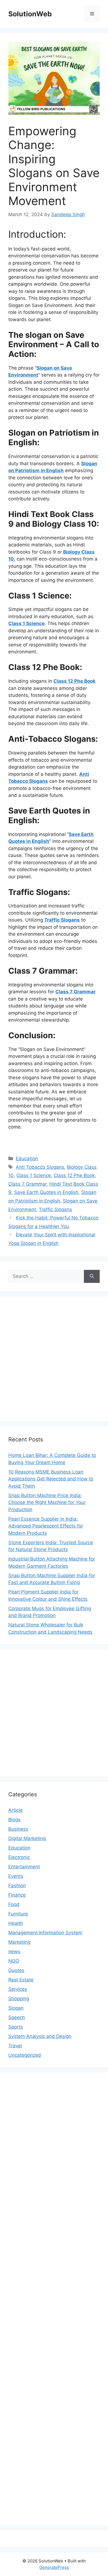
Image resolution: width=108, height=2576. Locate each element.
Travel (15, 2046)
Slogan (16, 2008)
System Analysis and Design (40, 2036)
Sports (16, 2027)
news (14, 1951)
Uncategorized (25, 2055)
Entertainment (24, 1867)
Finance (17, 1895)
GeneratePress (54, 2567)
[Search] (92, 1277)
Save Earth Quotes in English (46, 1192)
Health (16, 1923)
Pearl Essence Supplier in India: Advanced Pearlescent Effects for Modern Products (46, 1526)
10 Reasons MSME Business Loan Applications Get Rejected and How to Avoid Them (51, 1479)
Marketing (19, 1942)
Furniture (18, 1914)
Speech (17, 2017)
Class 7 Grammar (27, 1184)
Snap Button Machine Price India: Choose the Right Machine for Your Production (47, 1502)
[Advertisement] (54, 1359)
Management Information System (45, 1933)
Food (14, 1904)
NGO (14, 1961)
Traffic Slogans (55, 1209)
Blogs (14, 1820)
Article (16, 1810)
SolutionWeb (30, 14)
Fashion (17, 1886)
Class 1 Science (34, 1175)
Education (27, 1158)
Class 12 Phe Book (74, 1175)
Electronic (19, 1857)
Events (16, 1876)
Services (18, 1989)
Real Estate (21, 1980)
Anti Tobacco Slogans (40, 1167)
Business (18, 1829)
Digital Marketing (27, 1838)
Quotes (16, 1970)
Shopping (19, 1999)
